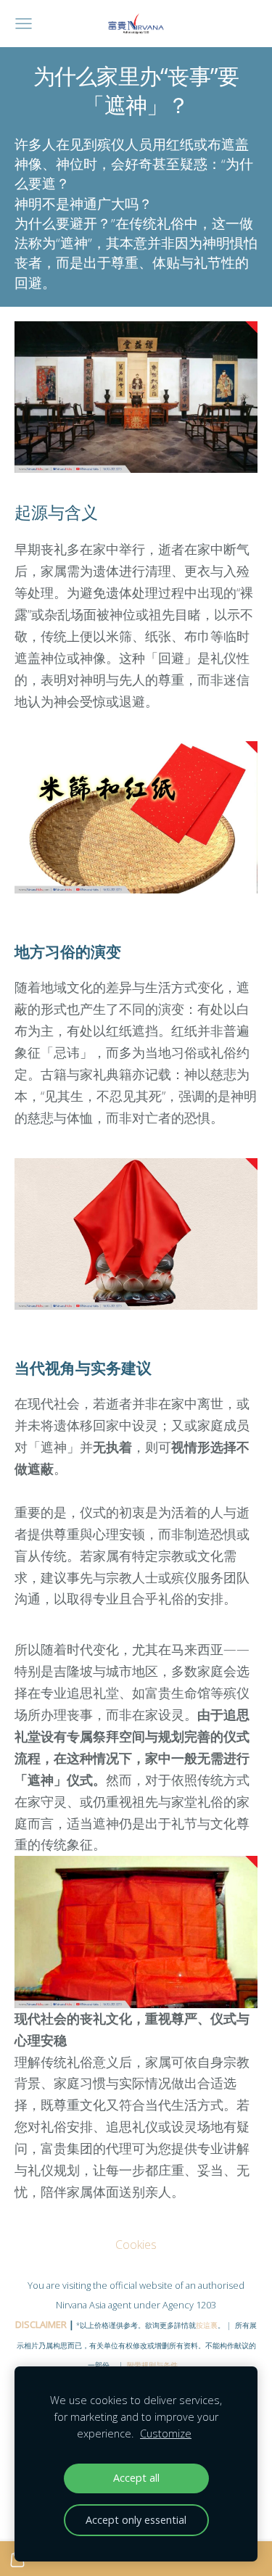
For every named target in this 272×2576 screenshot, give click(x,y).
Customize (166, 2433)
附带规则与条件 (152, 2365)
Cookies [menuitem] (136, 2245)
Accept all (136, 2478)
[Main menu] (24, 24)
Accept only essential (136, 2520)
